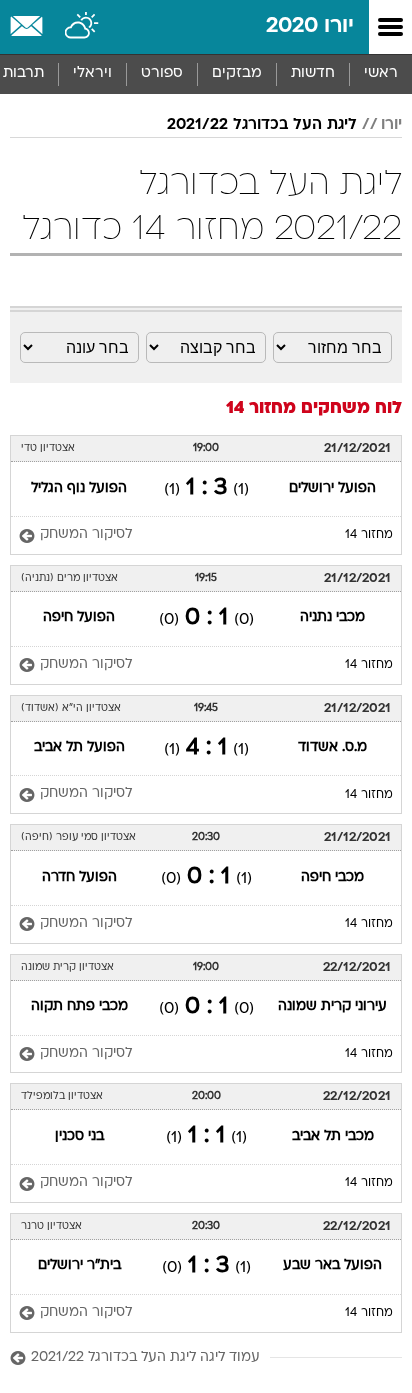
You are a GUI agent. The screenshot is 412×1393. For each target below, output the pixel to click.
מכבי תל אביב (333, 1136)
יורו (391, 125)
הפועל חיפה (79, 617)
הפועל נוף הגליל (79, 488)
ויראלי (92, 73)
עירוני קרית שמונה (332, 1006)
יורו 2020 (310, 26)
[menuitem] (312, 74)
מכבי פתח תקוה (79, 1006)
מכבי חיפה (332, 877)
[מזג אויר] (82, 27)
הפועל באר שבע (332, 1265)
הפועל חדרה (79, 877)
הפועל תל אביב (79, 747)
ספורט (162, 73)
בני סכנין (79, 1136)
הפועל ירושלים (332, 488)
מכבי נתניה (332, 617)
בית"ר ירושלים (79, 1265)
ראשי (381, 73)
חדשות (313, 73)
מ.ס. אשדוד (332, 747)
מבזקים (237, 73)
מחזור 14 (369, 535)
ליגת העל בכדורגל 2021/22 (262, 125)
